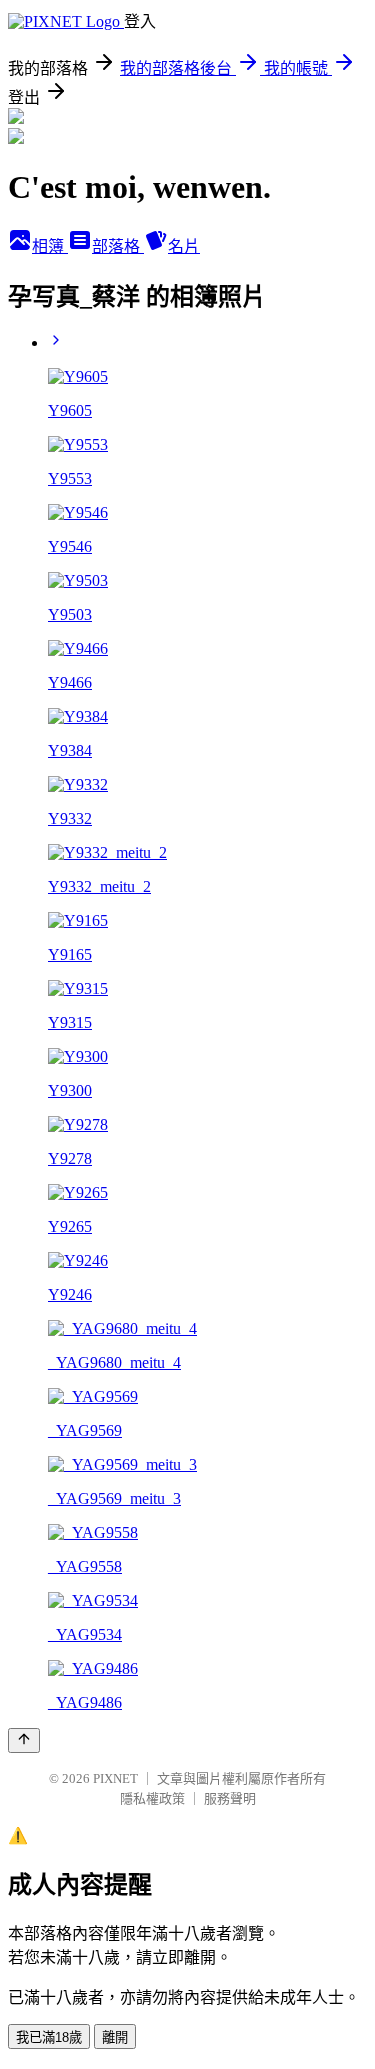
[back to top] (24, 1740)
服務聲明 (230, 1798)
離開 (115, 2037)
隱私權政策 (152, 1798)
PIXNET (115, 1778)
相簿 (50, 246)
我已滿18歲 (49, 2037)
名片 (184, 246)
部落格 (118, 246)
